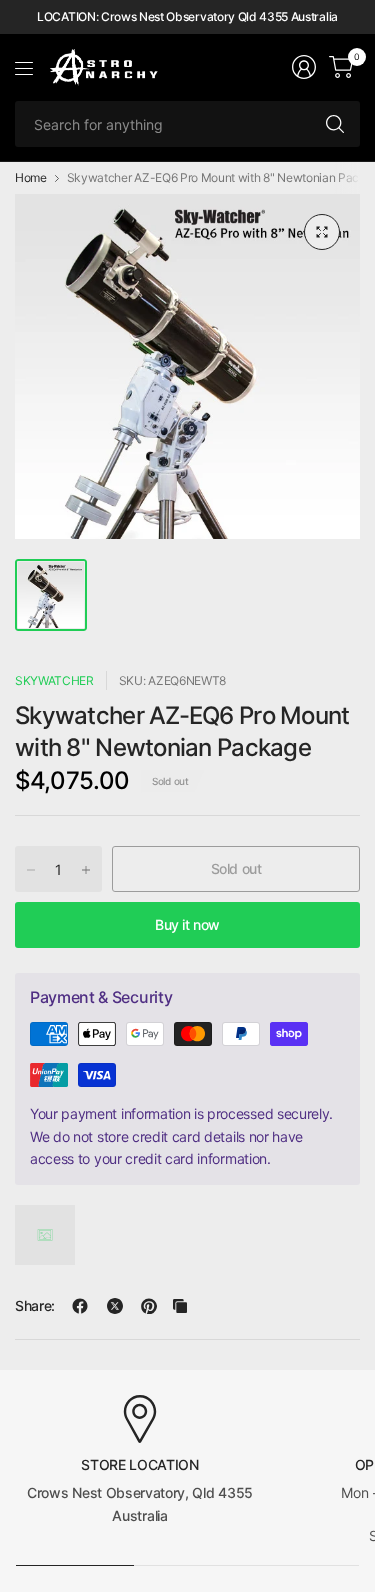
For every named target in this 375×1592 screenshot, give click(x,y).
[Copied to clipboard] (180, 1306)
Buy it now (187, 924)
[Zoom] (322, 232)
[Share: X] (115, 1306)
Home (31, 178)
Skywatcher (54, 680)
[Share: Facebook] (80, 1306)
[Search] (335, 124)
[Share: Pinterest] (149, 1306)
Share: (35, 1306)
